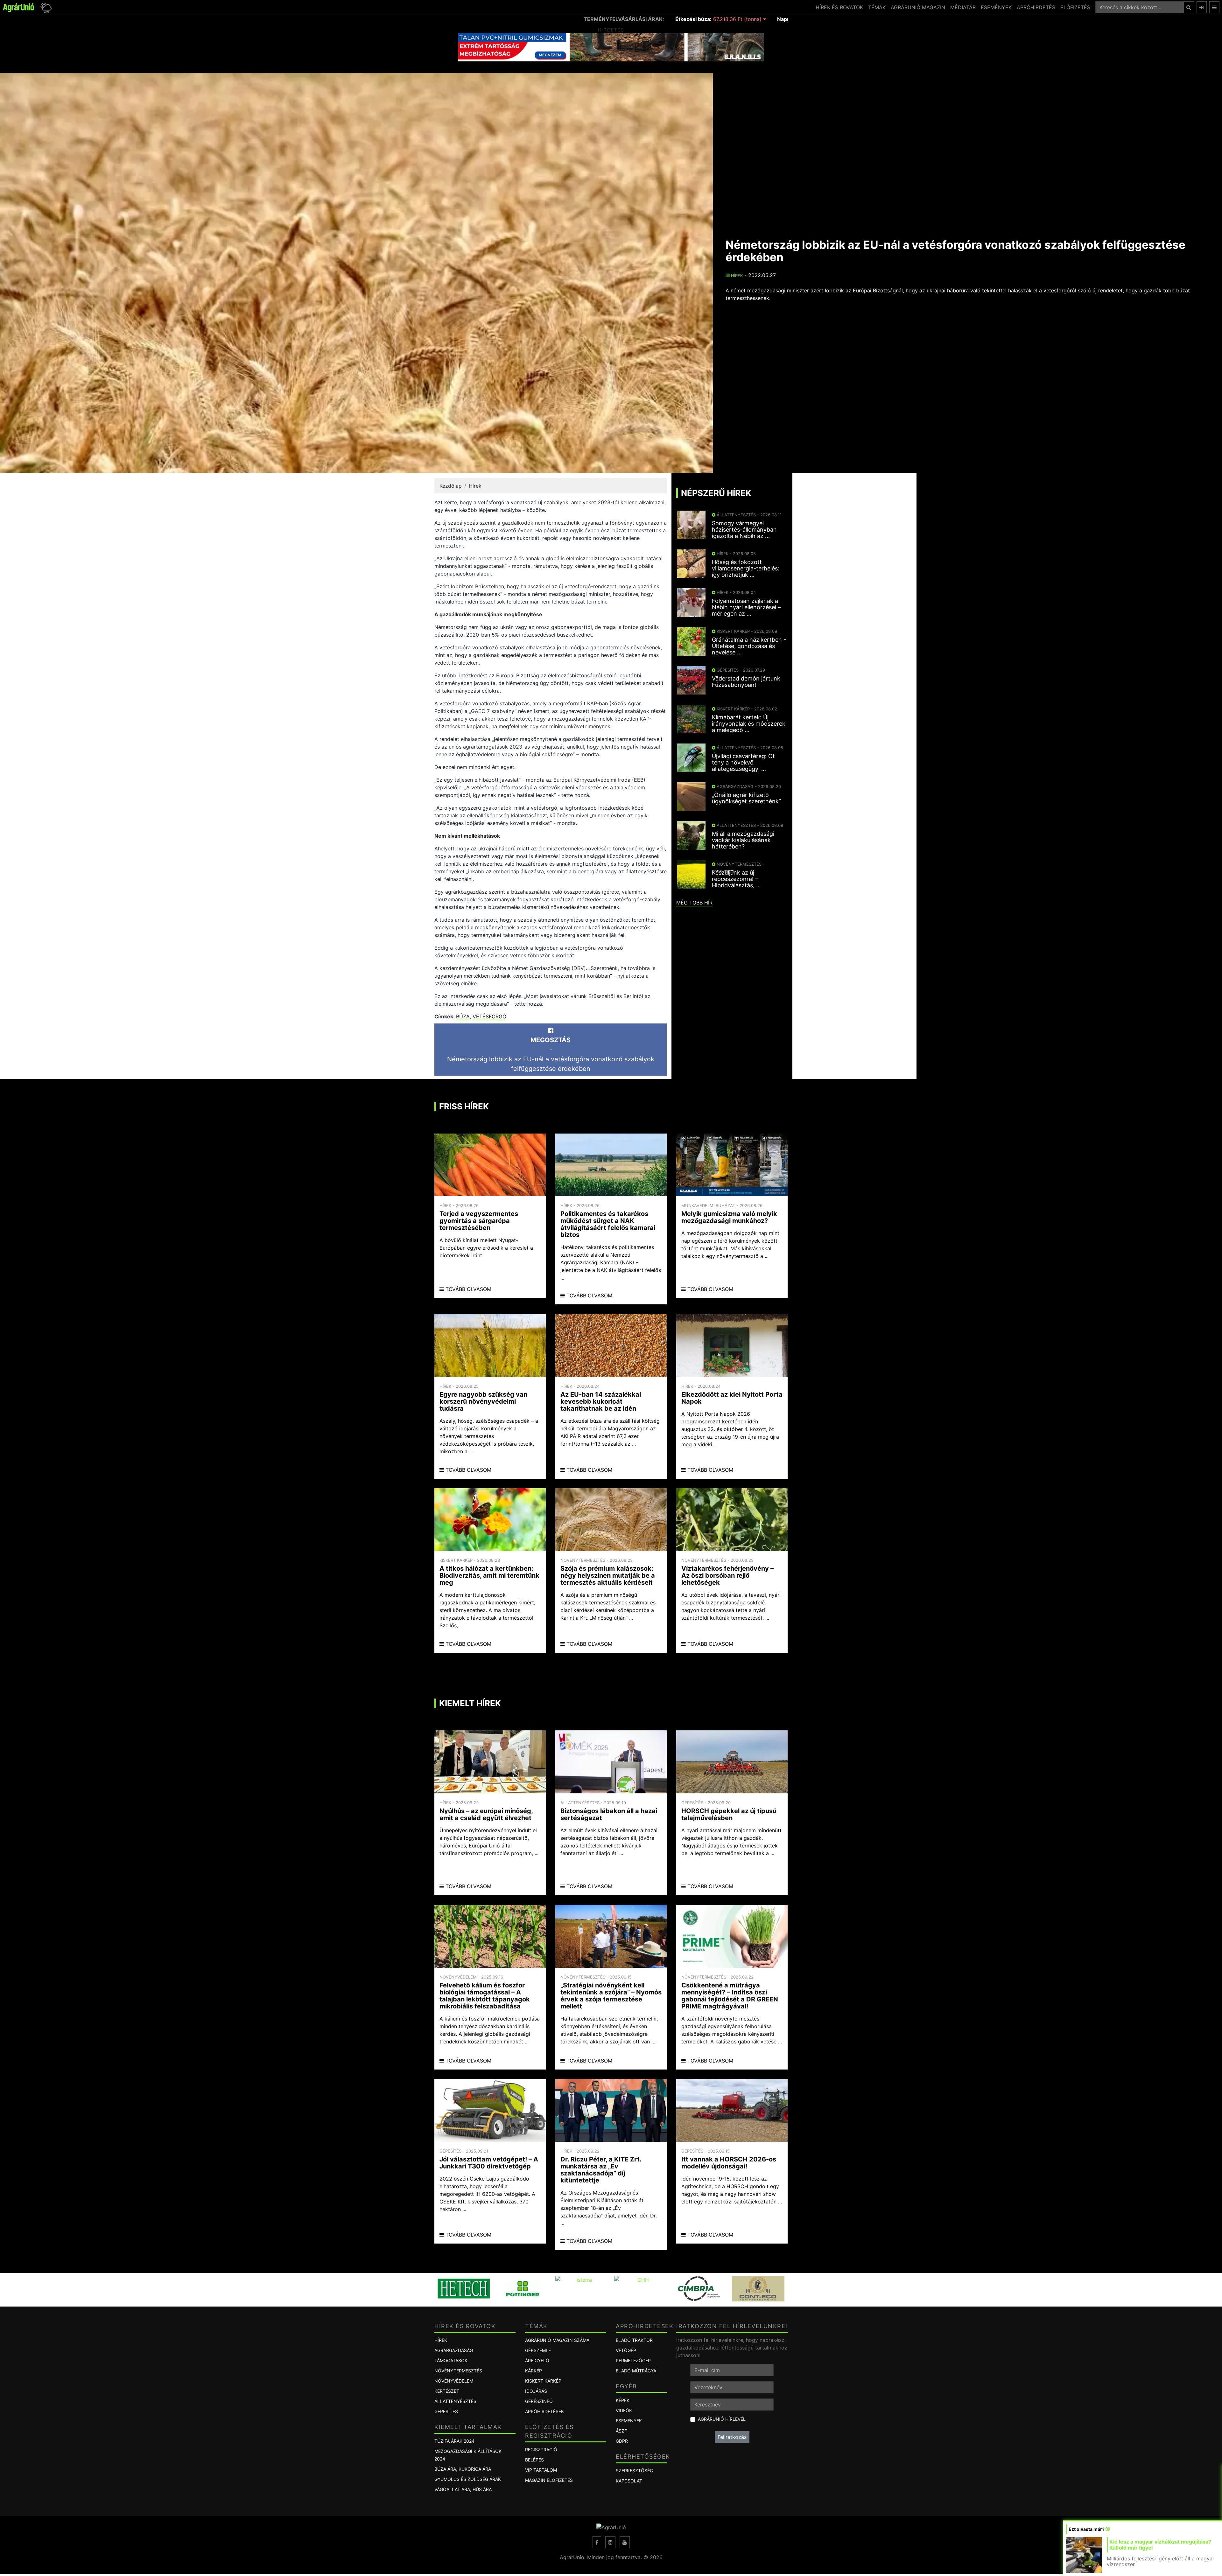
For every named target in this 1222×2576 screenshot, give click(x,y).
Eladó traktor (634, 2340)
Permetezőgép (633, 2360)
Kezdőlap (451, 486)
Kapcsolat (629, 2481)
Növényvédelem (454, 2381)
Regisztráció (541, 2450)
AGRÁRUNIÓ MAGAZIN (918, 7)
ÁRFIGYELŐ (537, 2360)
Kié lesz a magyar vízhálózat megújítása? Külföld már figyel (1160, 2545)
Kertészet (447, 2391)
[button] (45, 7)
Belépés (534, 2460)
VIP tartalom (541, 2470)
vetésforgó (489, 1016)
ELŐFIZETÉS (1075, 7)
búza (463, 1016)
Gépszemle (538, 2350)
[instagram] (610, 2542)
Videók (624, 2410)
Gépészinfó (539, 2401)
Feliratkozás (732, 2437)
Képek (623, 2400)
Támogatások (451, 2360)
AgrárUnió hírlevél (722, 2419)
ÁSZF (621, 2431)
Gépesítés (446, 2411)
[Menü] (1214, 7)
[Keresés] (1189, 7)
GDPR (622, 2441)
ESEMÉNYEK (996, 7)
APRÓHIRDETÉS (1036, 7)
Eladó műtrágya (636, 2371)
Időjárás (536, 2391)
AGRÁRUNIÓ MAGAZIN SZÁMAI (558, 2340)
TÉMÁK (877, 7)
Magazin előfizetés (549, 2480)
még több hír (694, 903)
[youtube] (625, 2542)
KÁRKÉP (534, 2371)
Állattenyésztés (455, 2401)
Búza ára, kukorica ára (463, 2469)
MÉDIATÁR (963, 7)
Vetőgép (626, 2350)
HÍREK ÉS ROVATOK (839, 7)
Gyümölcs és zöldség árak (468, 2479)
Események (629, 2421)
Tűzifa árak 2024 (454, 2441)
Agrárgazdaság (454, 2350)
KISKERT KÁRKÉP (543, 2381)
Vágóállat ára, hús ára (463, 2489)
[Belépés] (1202, 7)
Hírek (736, 276)
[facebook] (597, 2542)
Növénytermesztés (458, 2371)
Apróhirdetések (544, 2411)
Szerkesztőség (634, 2471)
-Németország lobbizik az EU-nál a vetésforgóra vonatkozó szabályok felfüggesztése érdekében (551, 1054)
